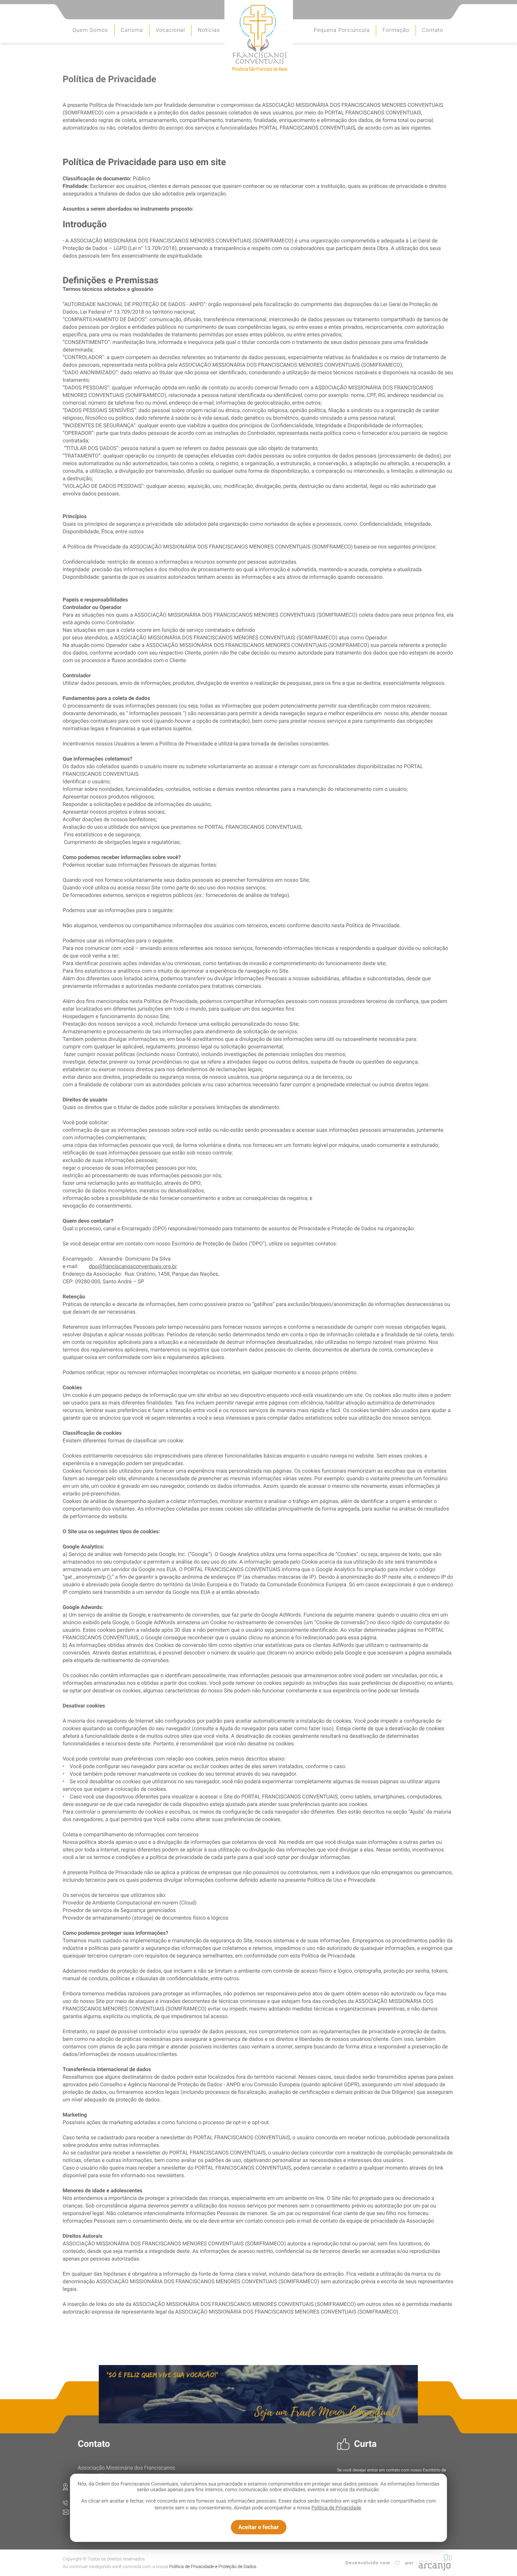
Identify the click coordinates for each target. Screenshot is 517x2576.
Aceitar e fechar (258, 2527)
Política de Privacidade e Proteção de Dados (213, 2567)
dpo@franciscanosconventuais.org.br (133, 1267)
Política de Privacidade (336, 2508)
